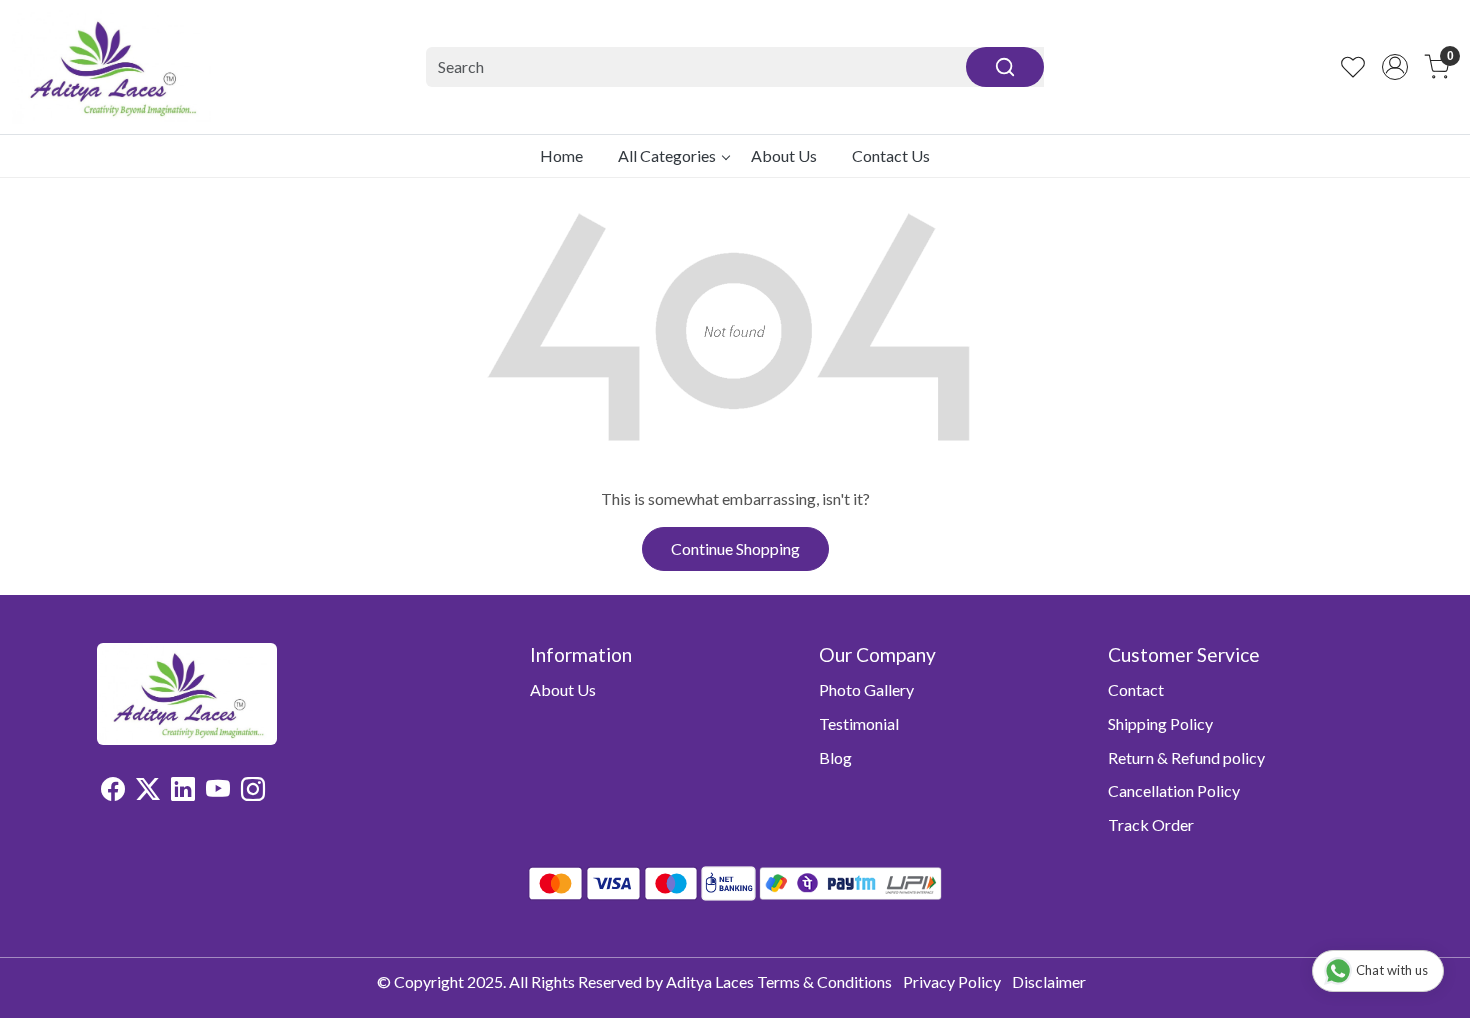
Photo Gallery (866, 689)
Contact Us (891, 155)
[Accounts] (1395, 67)
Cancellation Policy (1174, 790)
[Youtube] (218, 791)
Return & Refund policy (1186, 757)
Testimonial (859, 723)
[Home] (112, 67)
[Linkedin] (183, 791)
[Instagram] (253, 791)
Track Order (1151, 824)
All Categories (667, 155)
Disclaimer (1049, 981)
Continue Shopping (735, 548)
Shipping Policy (1160, 723)
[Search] (1005, 67)
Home (561, 155)
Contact (1136, 689)
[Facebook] (113, 791)
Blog (835, 757)
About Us (784, 155)
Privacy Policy (952, 981)
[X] (148, 791)
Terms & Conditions (824, 981)
